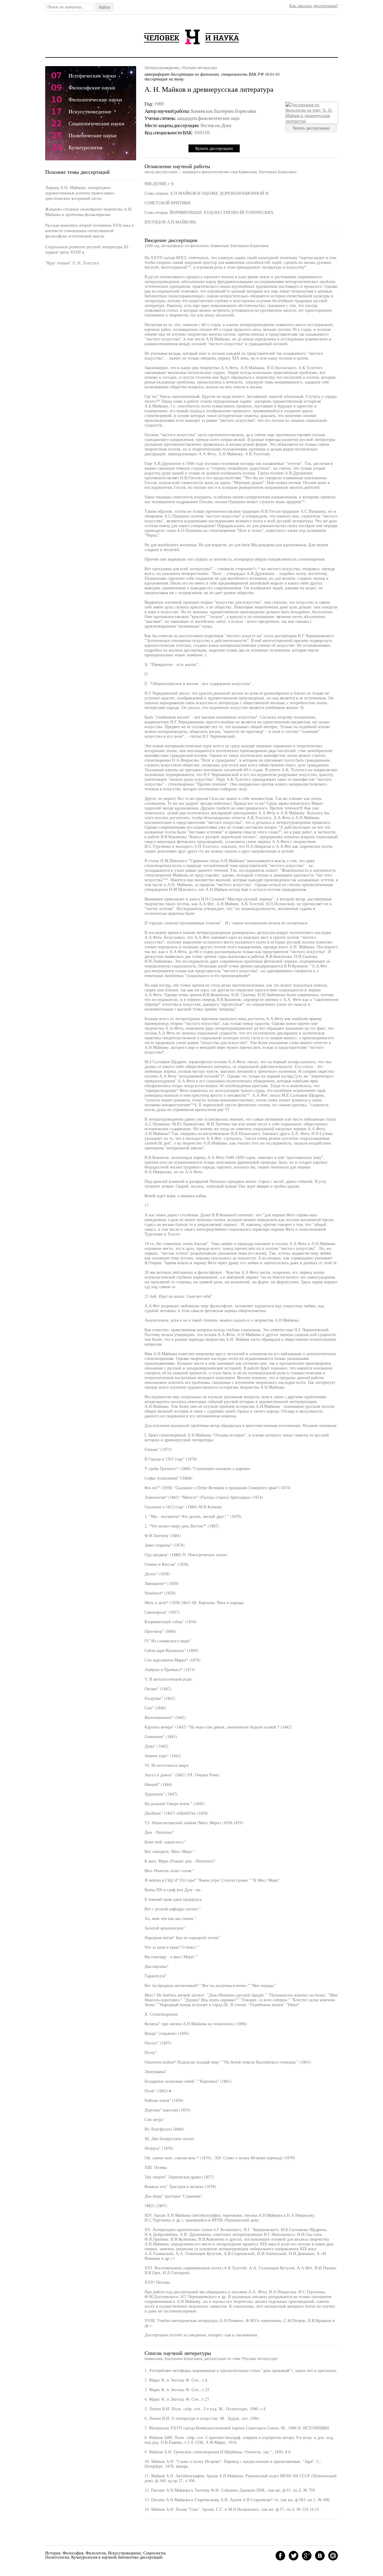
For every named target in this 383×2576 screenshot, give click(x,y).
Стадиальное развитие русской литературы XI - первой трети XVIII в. (88, 249)
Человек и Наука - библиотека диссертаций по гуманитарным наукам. (191, 37)
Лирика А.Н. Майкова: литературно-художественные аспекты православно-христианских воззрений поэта (80, 193)
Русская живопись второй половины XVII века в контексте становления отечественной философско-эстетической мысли (89, 230)
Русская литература (200, 68)
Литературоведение (162, 68)
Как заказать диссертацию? (314, 6)
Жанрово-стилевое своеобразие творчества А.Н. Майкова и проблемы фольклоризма (89, 212)
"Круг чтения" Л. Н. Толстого (72, 263)
